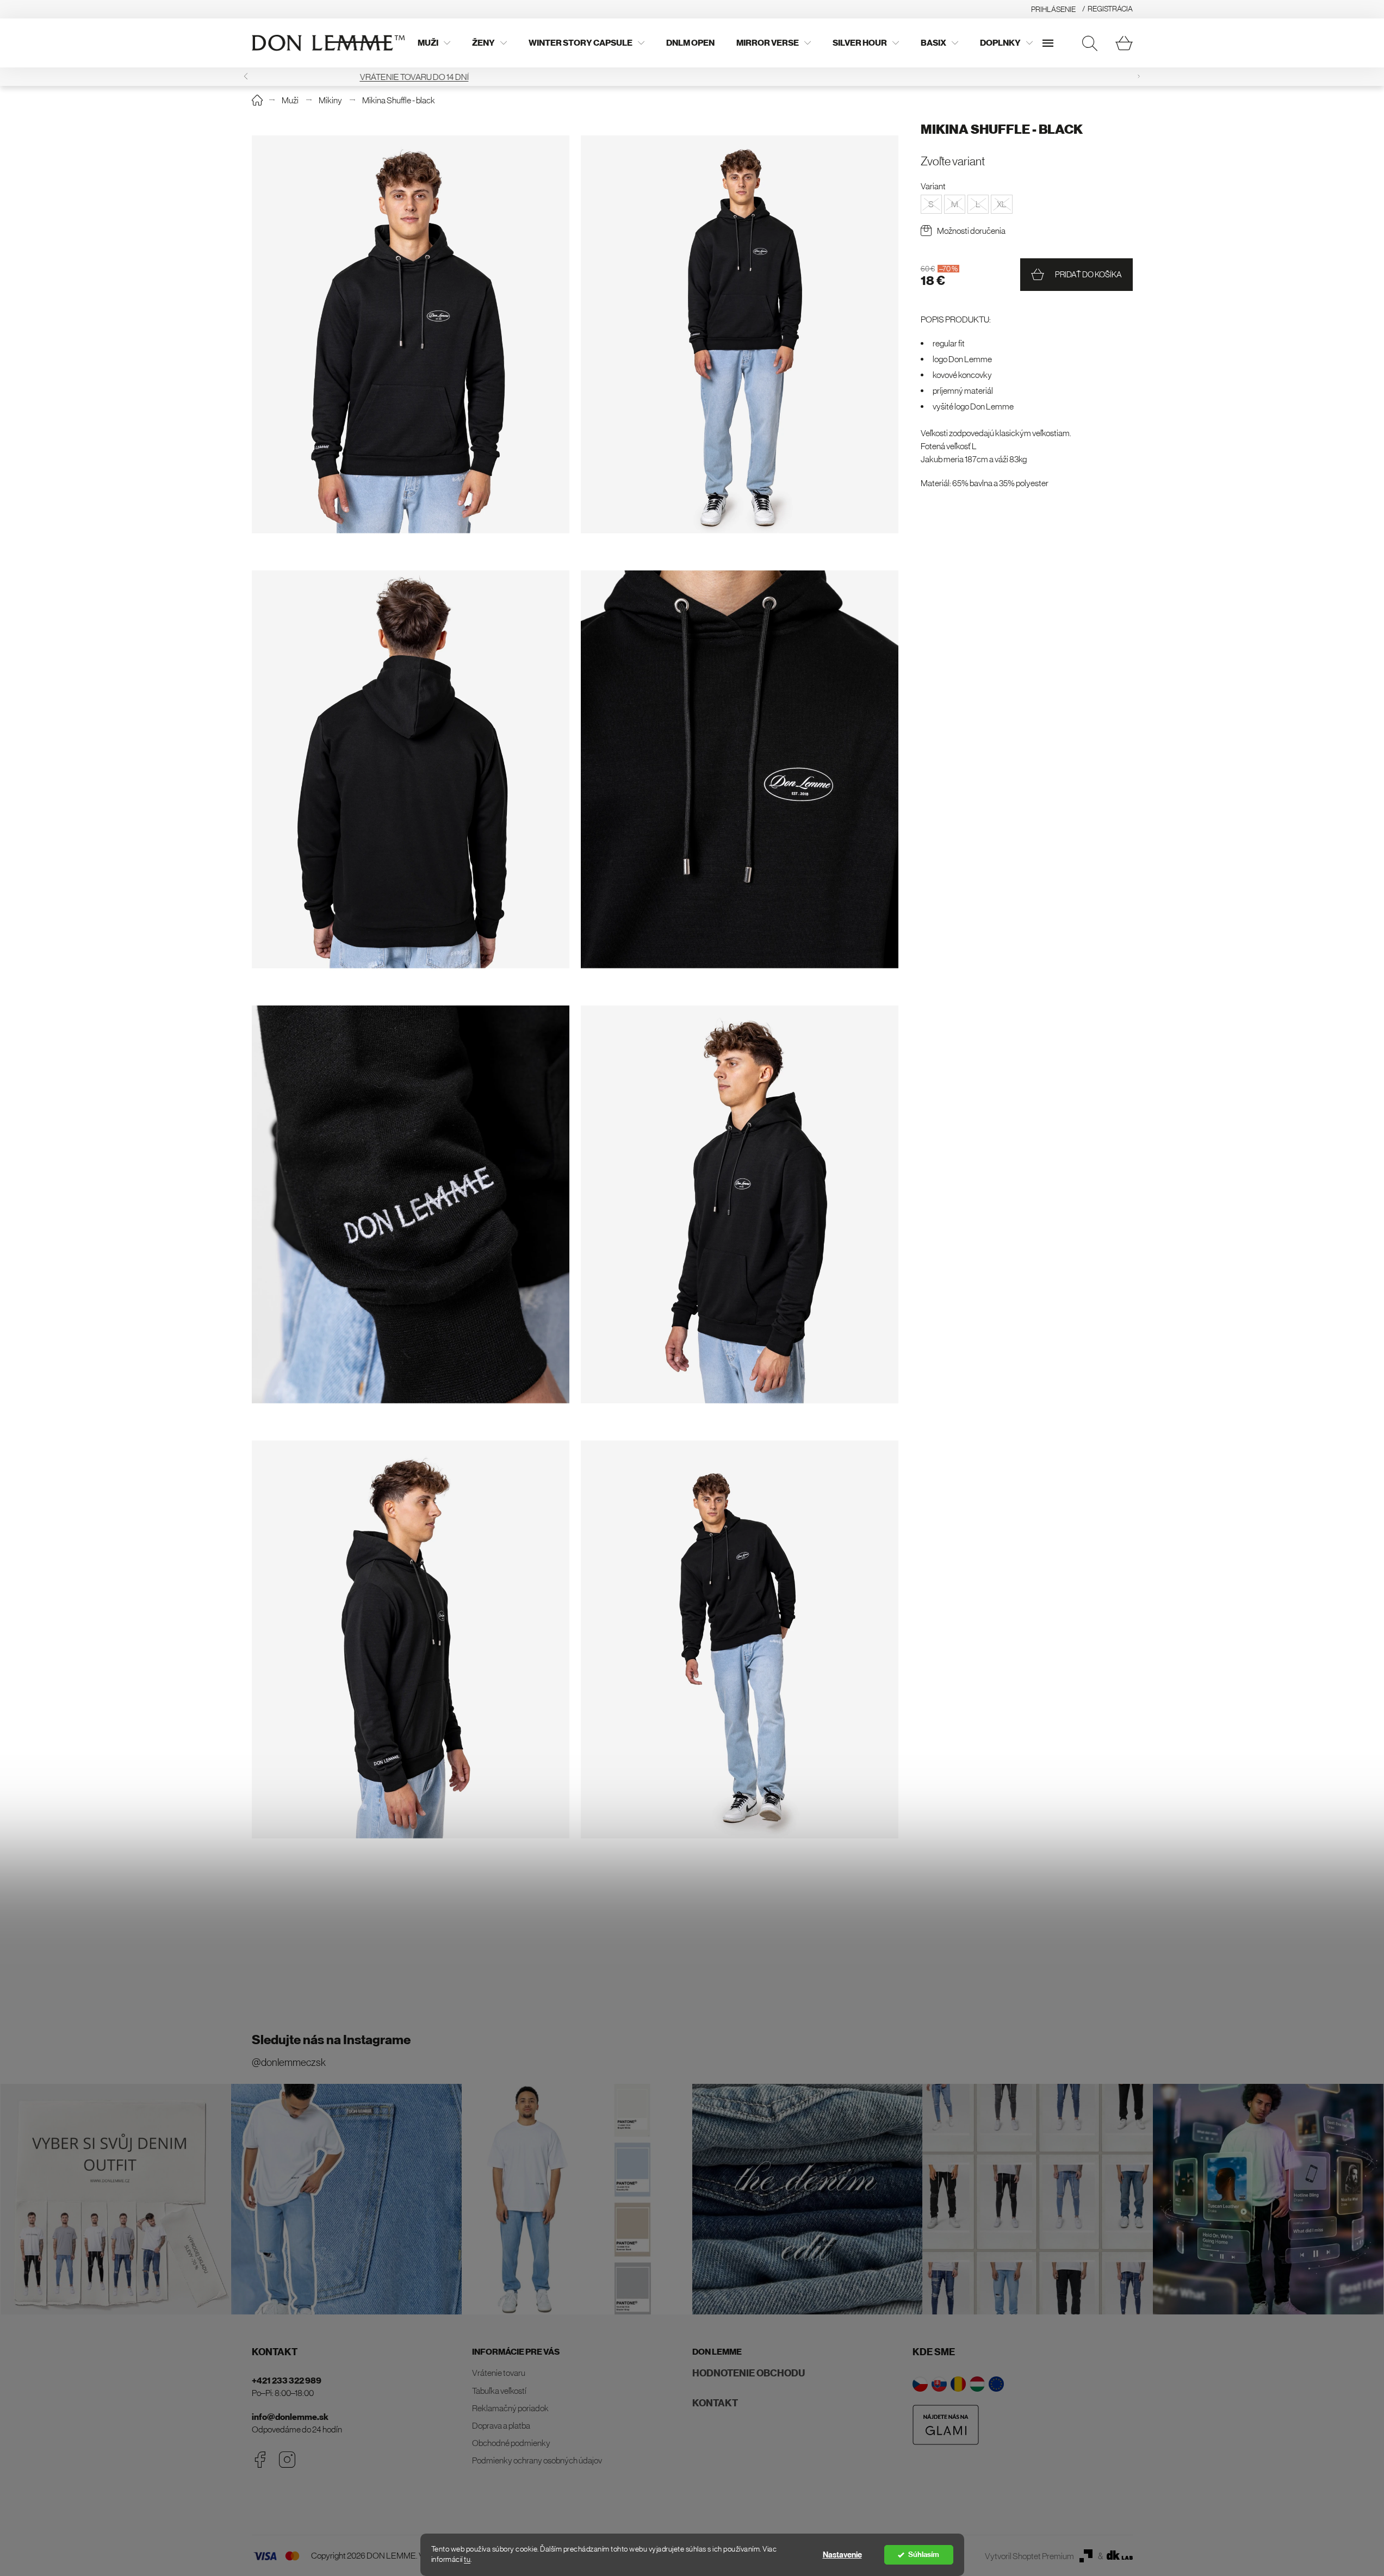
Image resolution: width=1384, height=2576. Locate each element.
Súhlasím (924, 2555)
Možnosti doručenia (971, 231)
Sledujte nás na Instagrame (331, 2040)
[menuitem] (434, 43)
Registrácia (1110, 9)
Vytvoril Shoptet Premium (1029, 2556)
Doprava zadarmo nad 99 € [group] (692, 77)
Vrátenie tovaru (499, 2373)
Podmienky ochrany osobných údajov (537, 2460)
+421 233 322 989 (287, 2381)
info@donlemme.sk (290, 2417)
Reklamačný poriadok (510, 2408)
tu (467, 2559)
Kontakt (715, 2403)
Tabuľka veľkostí (499, 2391)
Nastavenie (842, 2555)
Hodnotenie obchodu (749, 2373)
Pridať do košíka (1088, 274)
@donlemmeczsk (289, 2062)
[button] (1139, 76)
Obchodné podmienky (511, 2443)
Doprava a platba (501, 2425)
